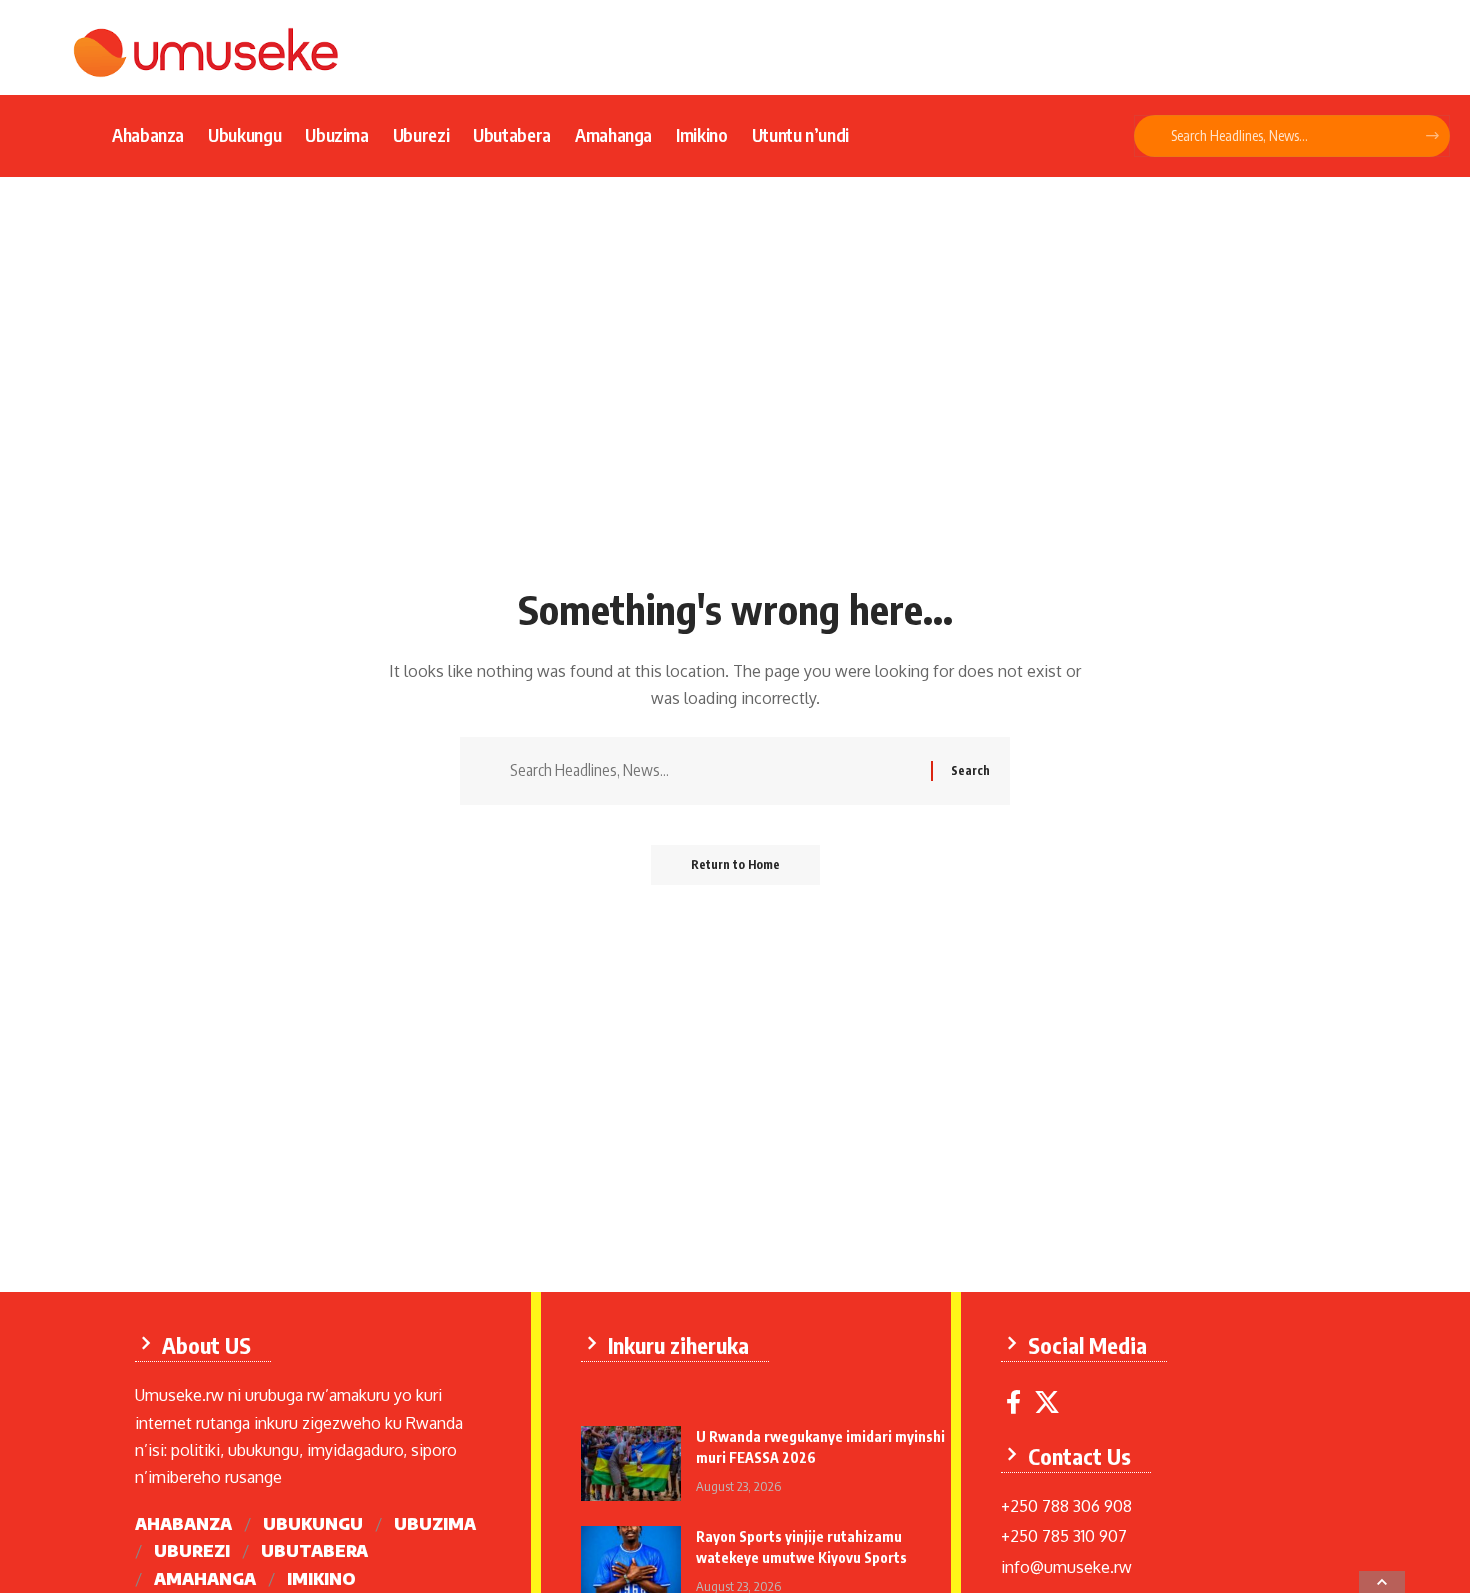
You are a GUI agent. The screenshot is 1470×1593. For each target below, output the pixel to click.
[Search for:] (713, 770)
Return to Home (735, 864)
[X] (1047, 1402)
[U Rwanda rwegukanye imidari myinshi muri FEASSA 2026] (631, 1463)
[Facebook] (1013, 1402)
